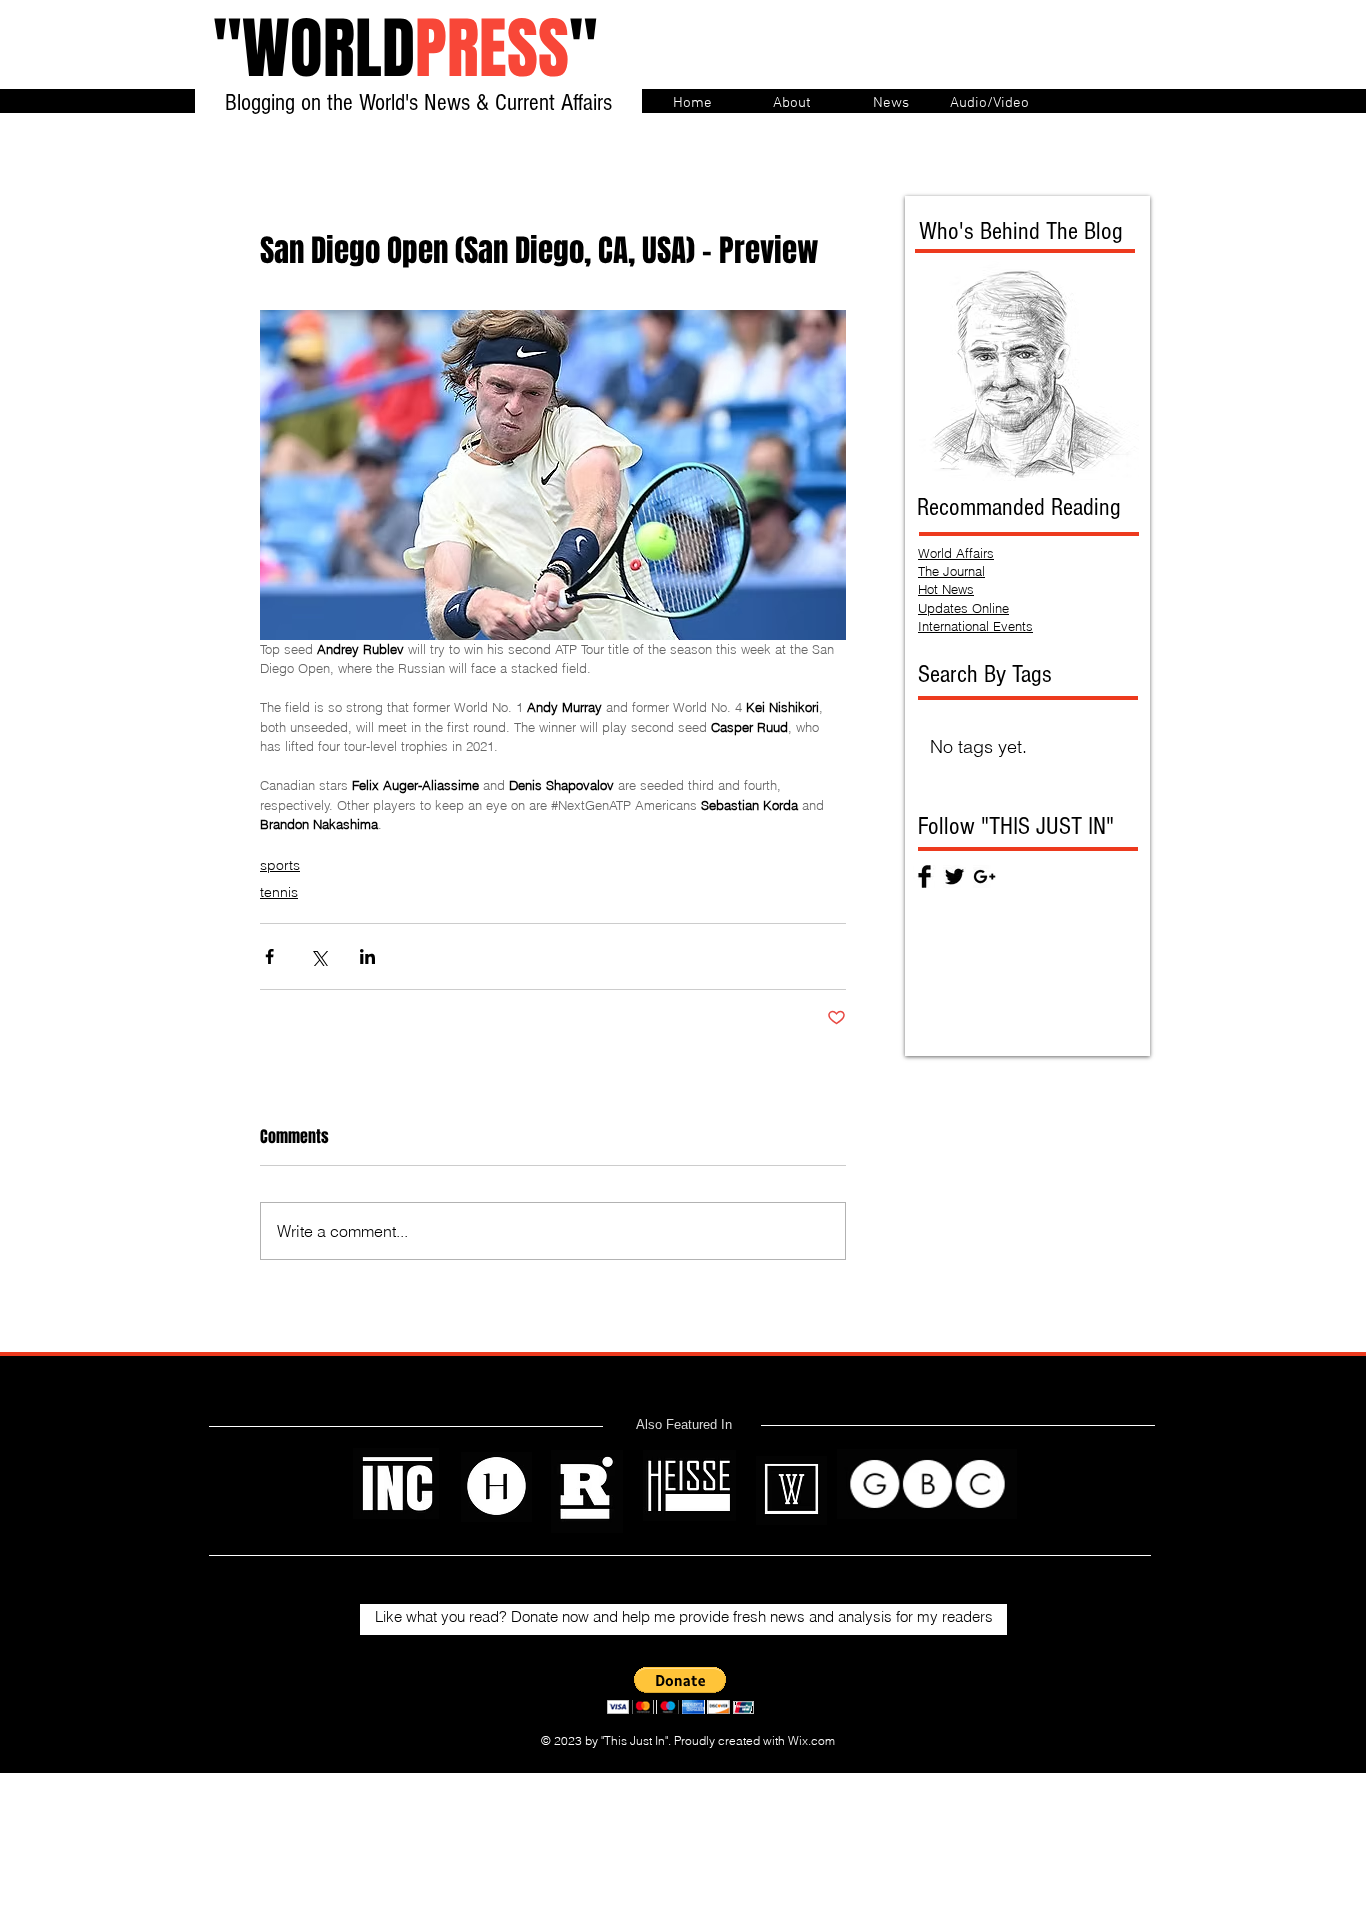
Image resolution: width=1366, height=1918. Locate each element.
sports (280, 865)
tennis (279, 892)
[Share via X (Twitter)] (318, 956)
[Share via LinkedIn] (367, 956)
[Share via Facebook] (269, 956)
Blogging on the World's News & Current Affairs (418, 102)
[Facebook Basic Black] (924, 876)
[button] (680, 1690)
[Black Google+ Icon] (984, 876)
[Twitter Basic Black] (954, 876)
